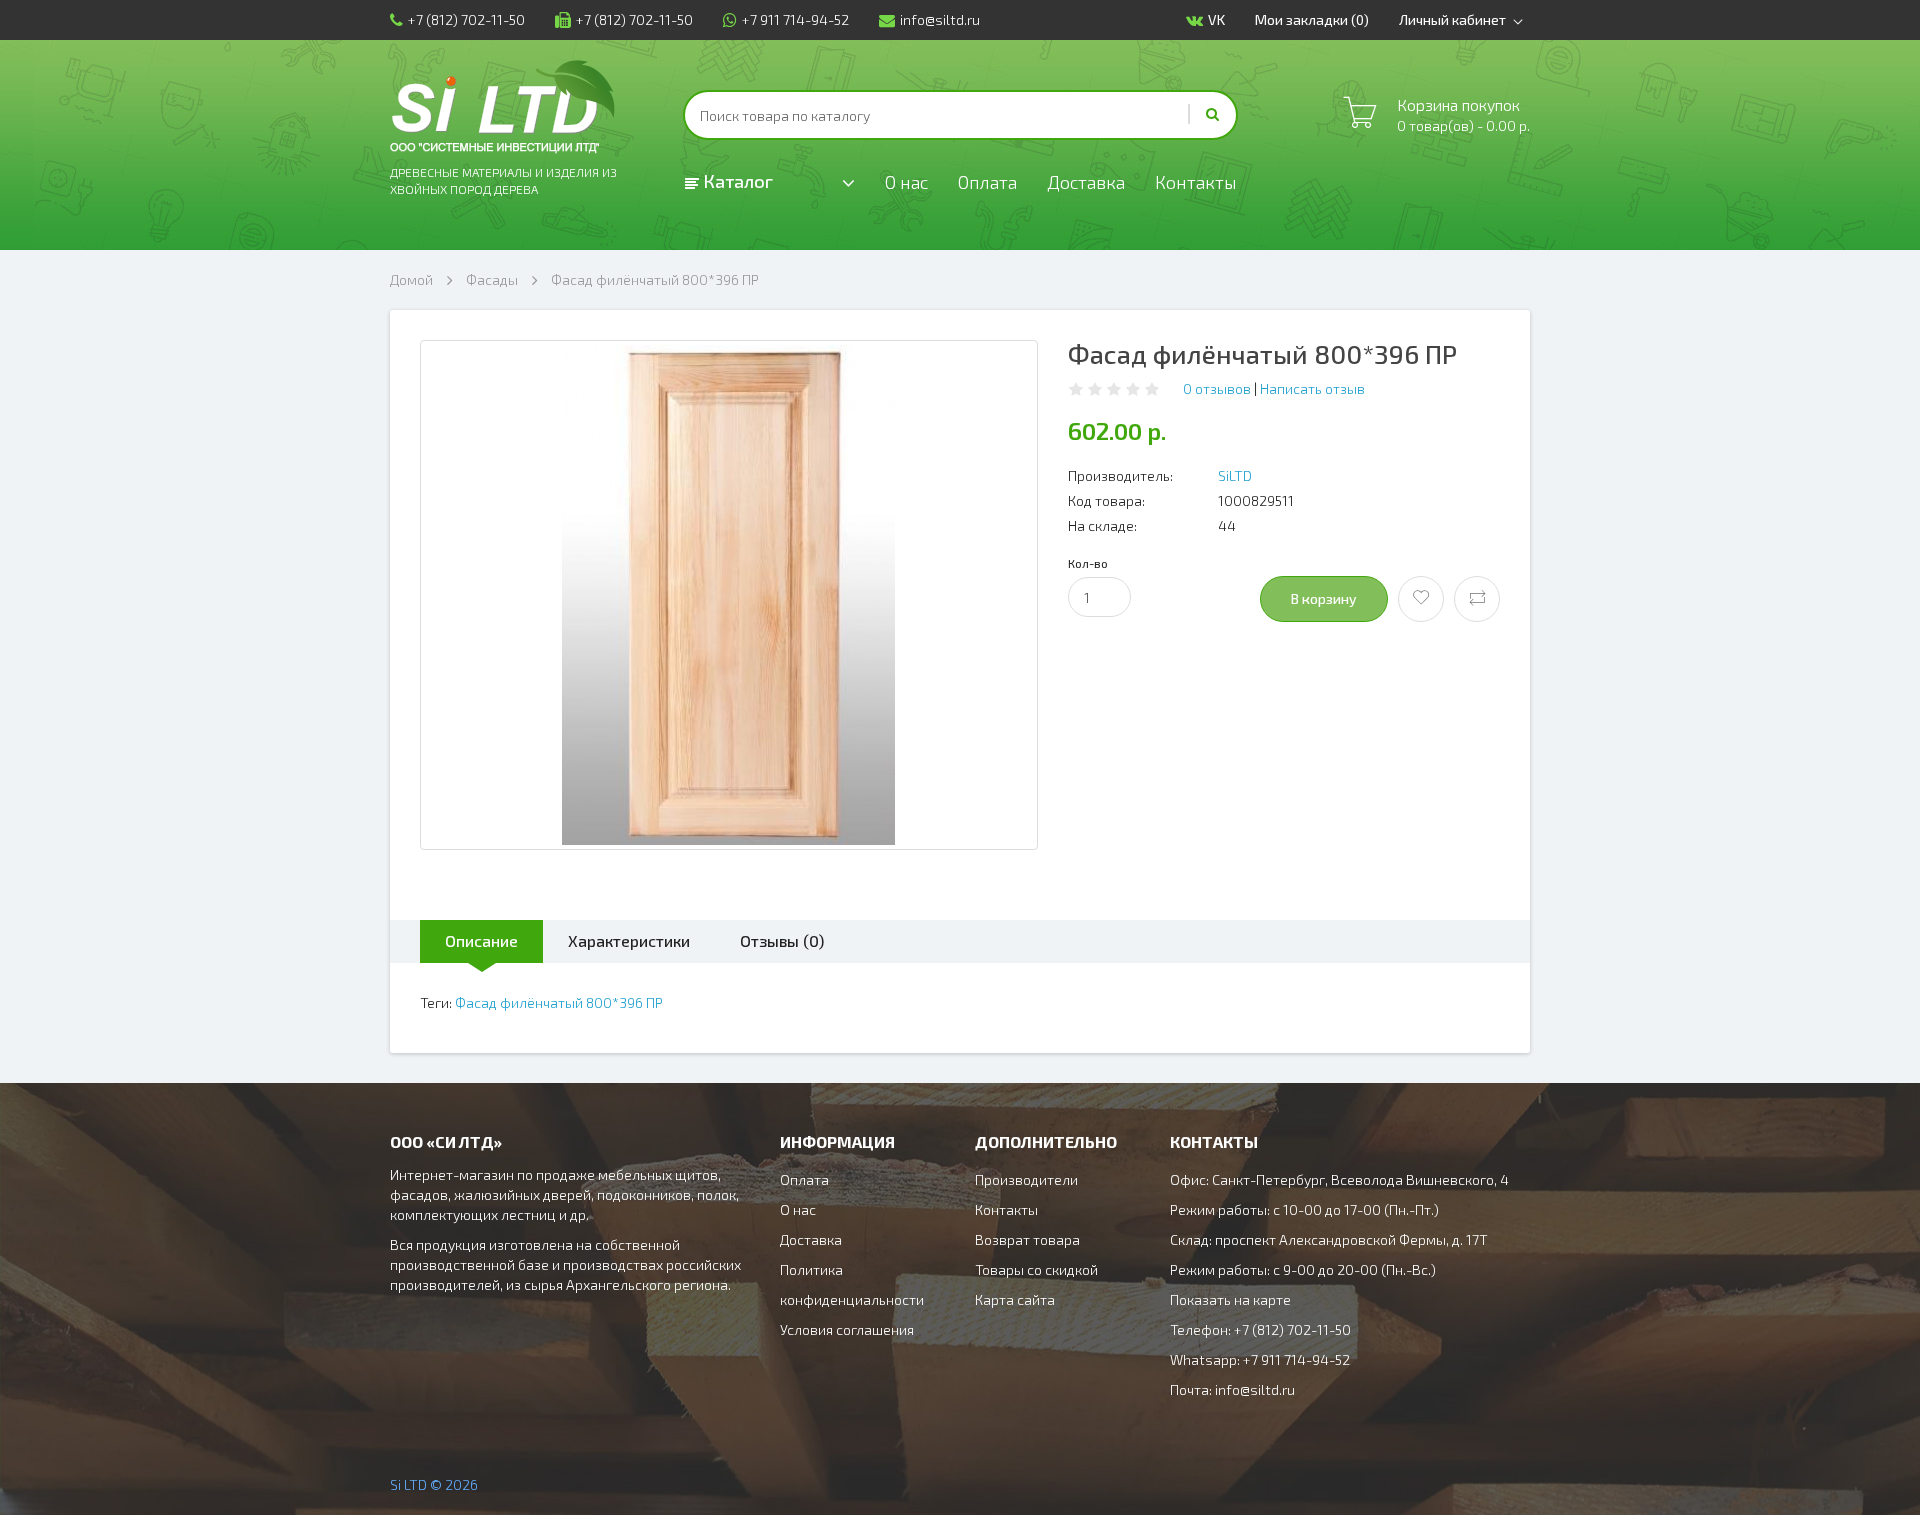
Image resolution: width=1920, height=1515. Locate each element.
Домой (411, 279)
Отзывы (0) (782, 940)
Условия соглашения (847, 1329)
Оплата (987, 182)
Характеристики (629, 940)
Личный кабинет (1452, 19)
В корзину (1324, 598)
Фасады (492, 279)
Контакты (1196, 182)
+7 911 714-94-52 (795, 19)
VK (1216, 19)
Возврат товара (1027, 1239)
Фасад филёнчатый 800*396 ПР (655, 279)
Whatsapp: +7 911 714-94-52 (1260, 1359)
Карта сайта (1015, 1299)
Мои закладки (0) (1312, 19)
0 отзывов (1217, 388)
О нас (906, 182)
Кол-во (1088, 563)
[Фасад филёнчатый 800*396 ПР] (729, 595)
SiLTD (1235, 475)
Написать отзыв (1312, 388)
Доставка (1086, 182)
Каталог (736, 181)
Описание (481, 940)
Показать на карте (1230, 1299)
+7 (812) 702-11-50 (466, 19)
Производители (1026, 1179)
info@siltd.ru (940, 19)
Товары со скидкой (1036, 1269)
